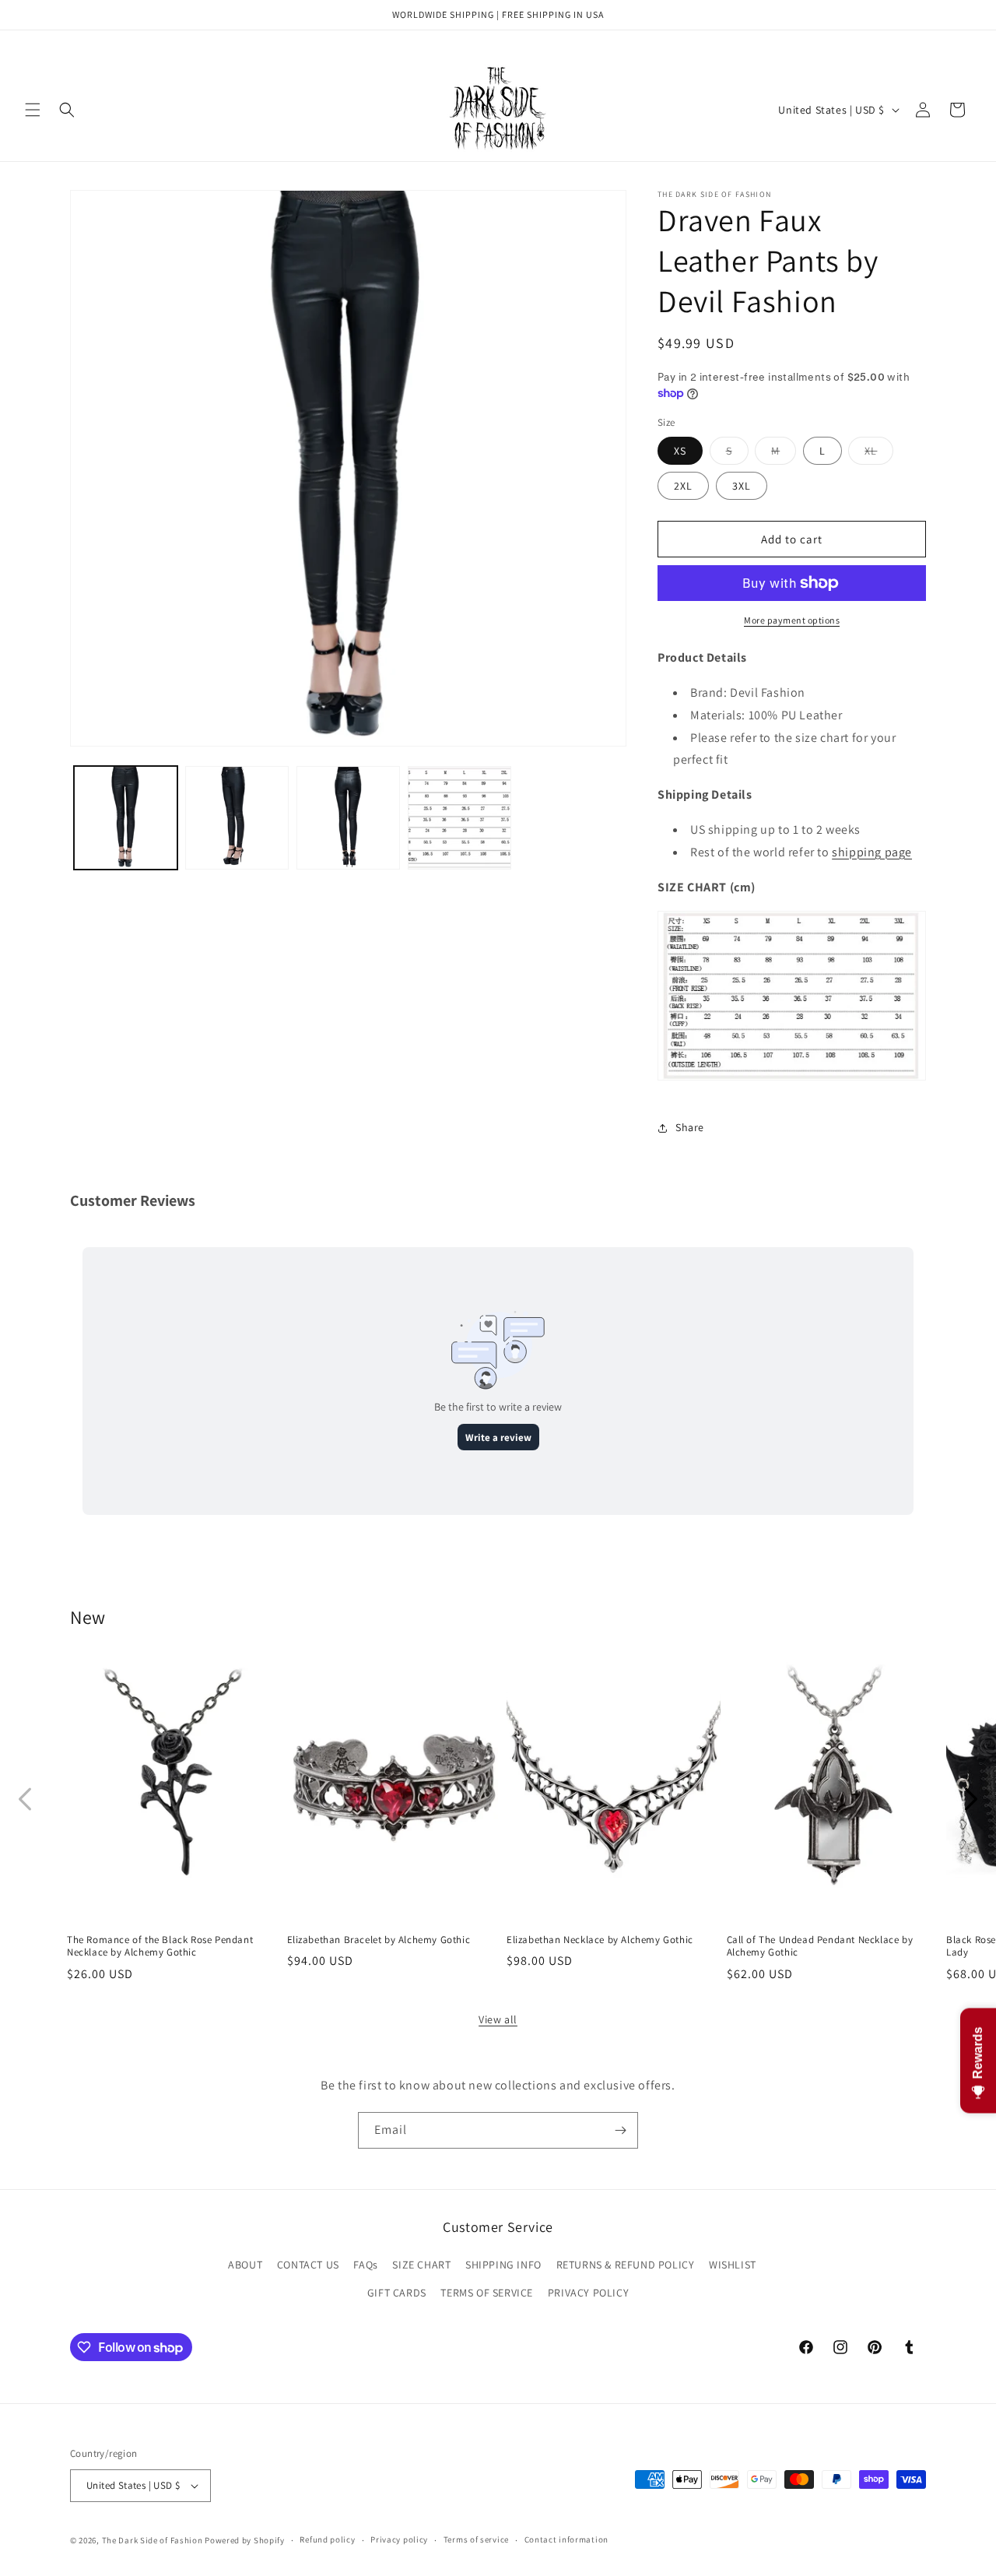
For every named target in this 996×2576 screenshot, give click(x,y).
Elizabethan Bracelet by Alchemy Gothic (379, 1939)
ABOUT (245, 2265)
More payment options (792, 620)
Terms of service (476, 2539)
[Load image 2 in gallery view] (237, 818)
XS (680, 451)
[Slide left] (25, 1799)
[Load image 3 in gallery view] (348, 818)
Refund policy (327, 2539)
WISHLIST (733, 2265)
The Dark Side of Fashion (153, 2540)
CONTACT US (308, 2265)
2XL (683, 486)
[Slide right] (971, 1799)
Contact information (566, 2539)
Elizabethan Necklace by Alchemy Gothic (600, 1939)
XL (879, 454)
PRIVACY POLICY (588, 2293)
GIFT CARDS (397, 2293)
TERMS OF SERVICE (487, 2293)
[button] (33, 110)
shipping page (872, 852)
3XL (742, 486)
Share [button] (690, 1127)
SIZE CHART (421, 2265)
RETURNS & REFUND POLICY (626, 2265)
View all (498, 2019)
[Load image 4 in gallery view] (459, 818)
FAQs (365, 2265)
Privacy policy (399, 2539)
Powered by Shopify (245, 2540)
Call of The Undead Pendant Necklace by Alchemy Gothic (820, 1946)
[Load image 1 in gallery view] (126, 818)
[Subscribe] (620, 2130)
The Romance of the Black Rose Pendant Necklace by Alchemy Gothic (160, 1946)
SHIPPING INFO (503, 2265)
